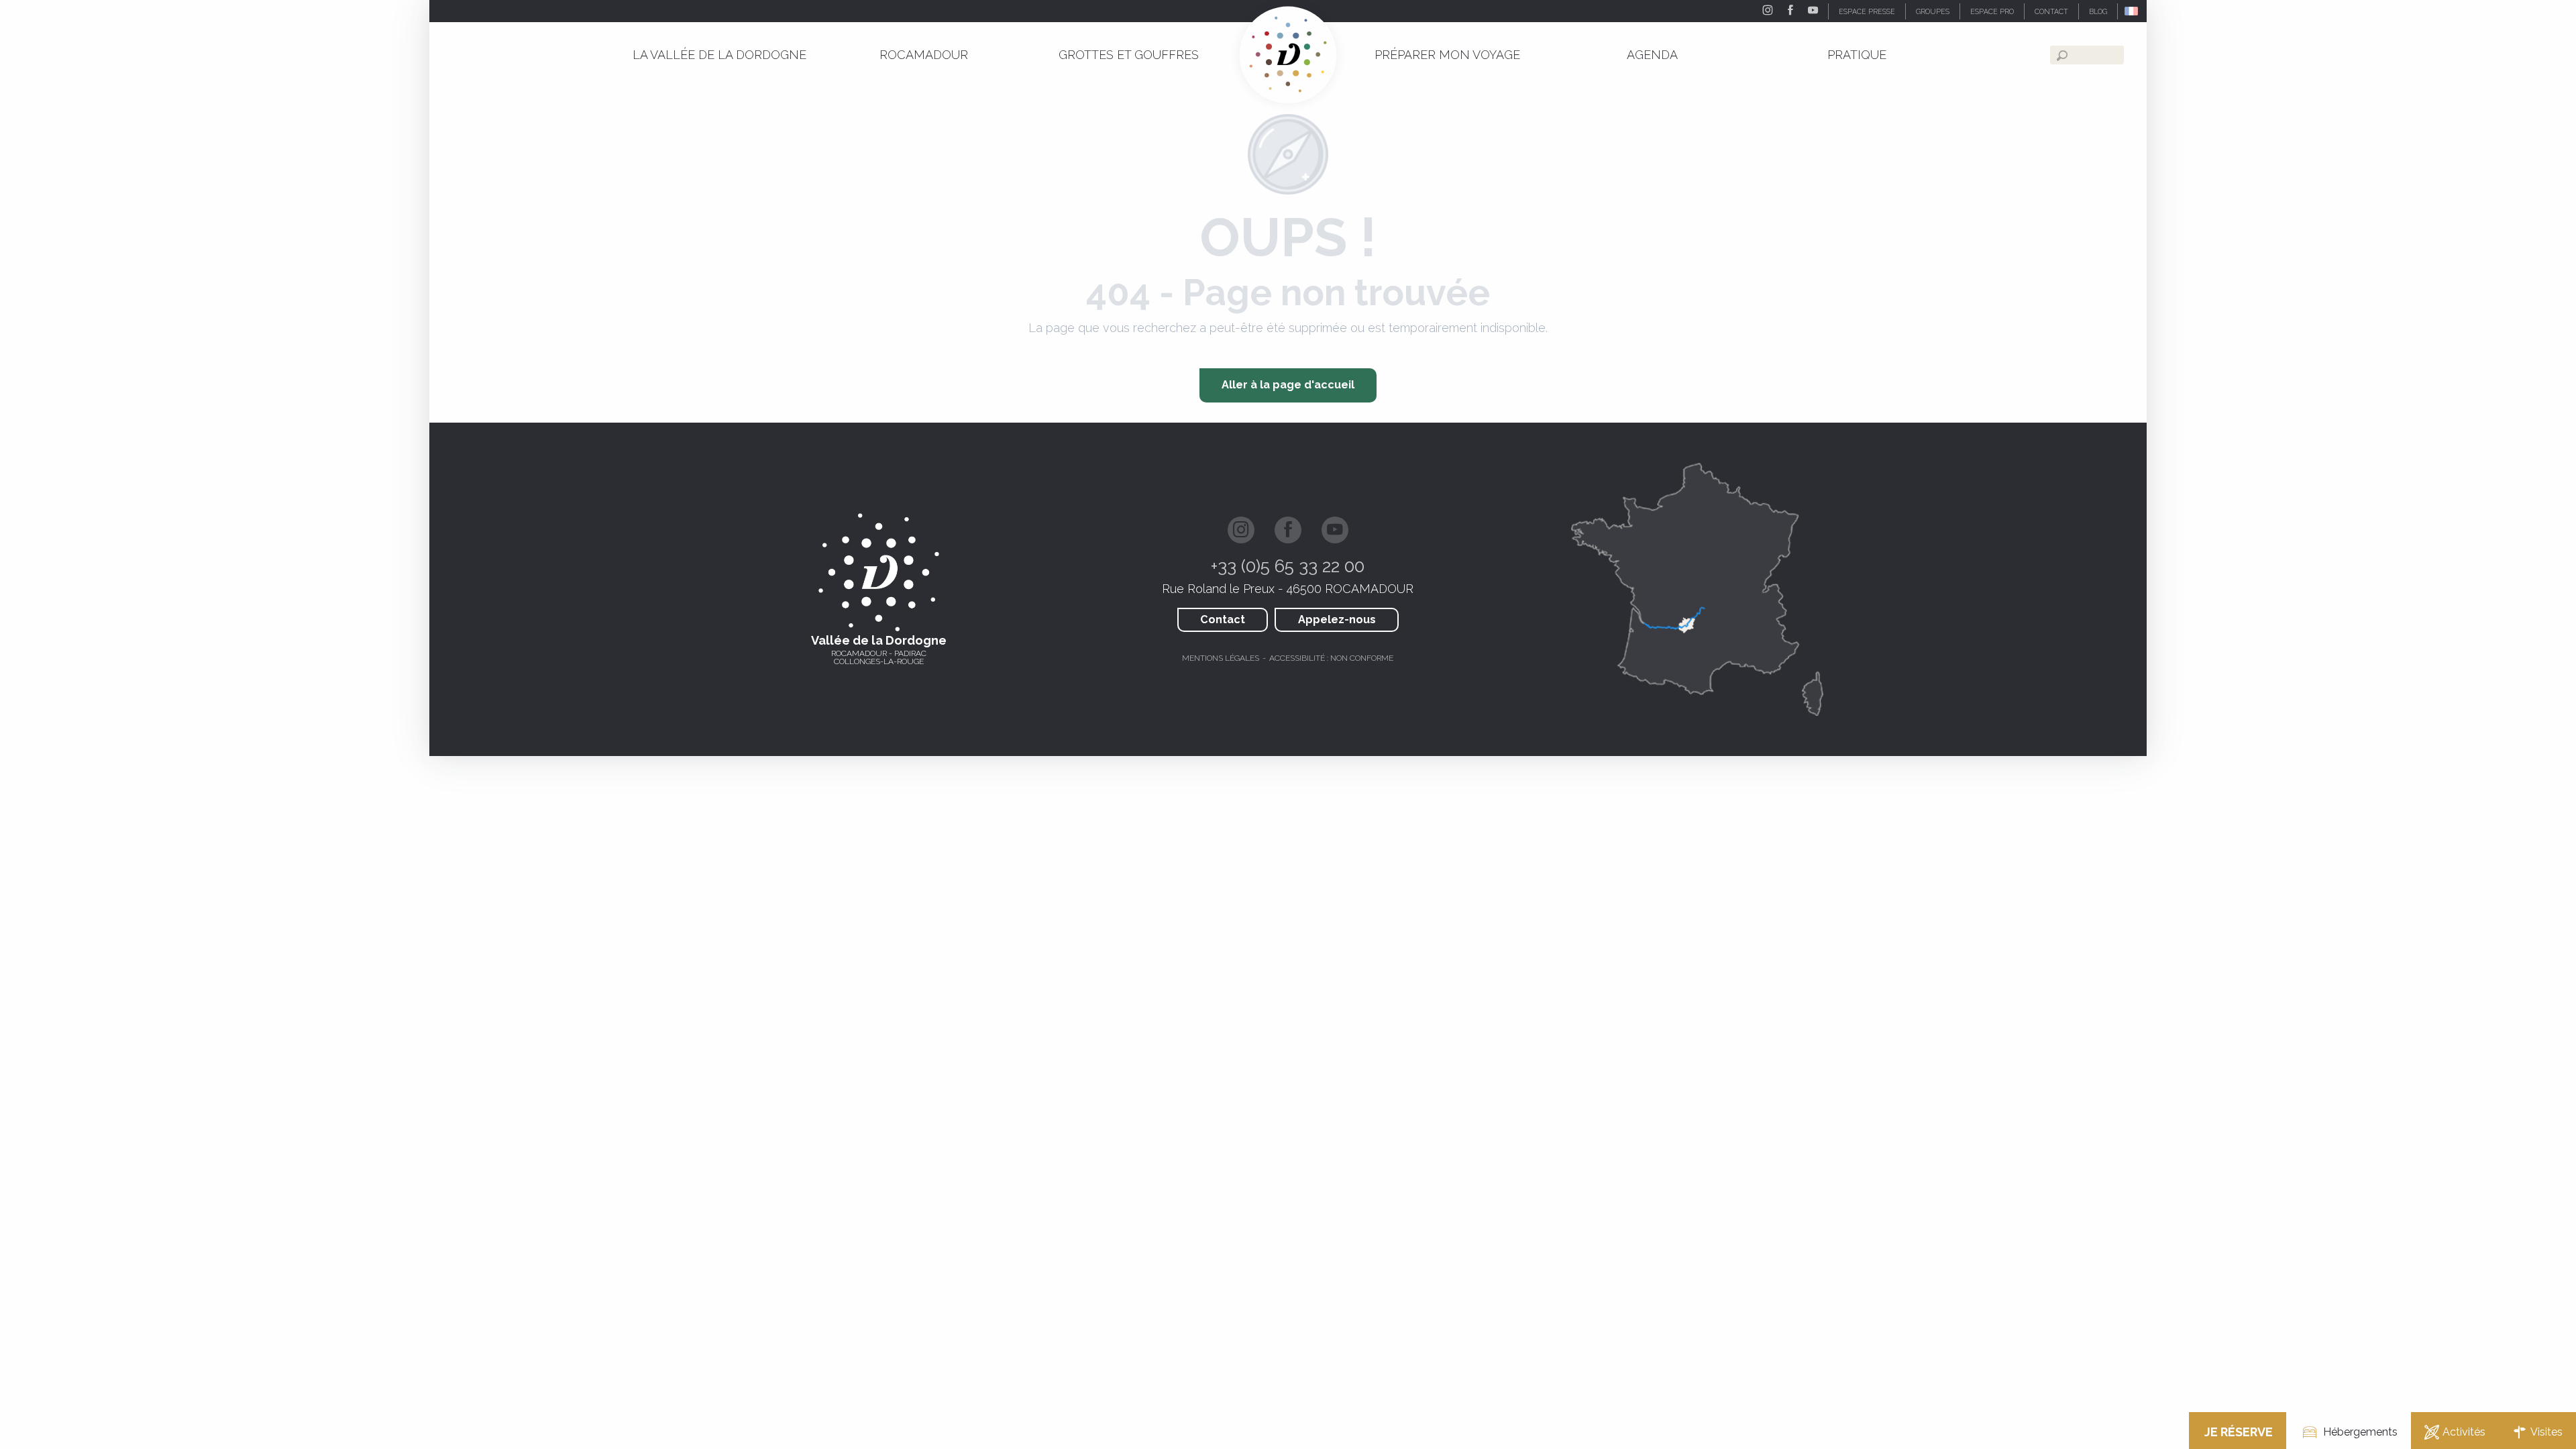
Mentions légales (1221, 658)
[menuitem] (719, 55)
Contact (1223, 620)
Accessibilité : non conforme (1331, 658)
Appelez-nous (1337, 620)
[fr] (2132, 11)
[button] (2132, 11)
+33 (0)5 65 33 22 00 (1288, 566)
